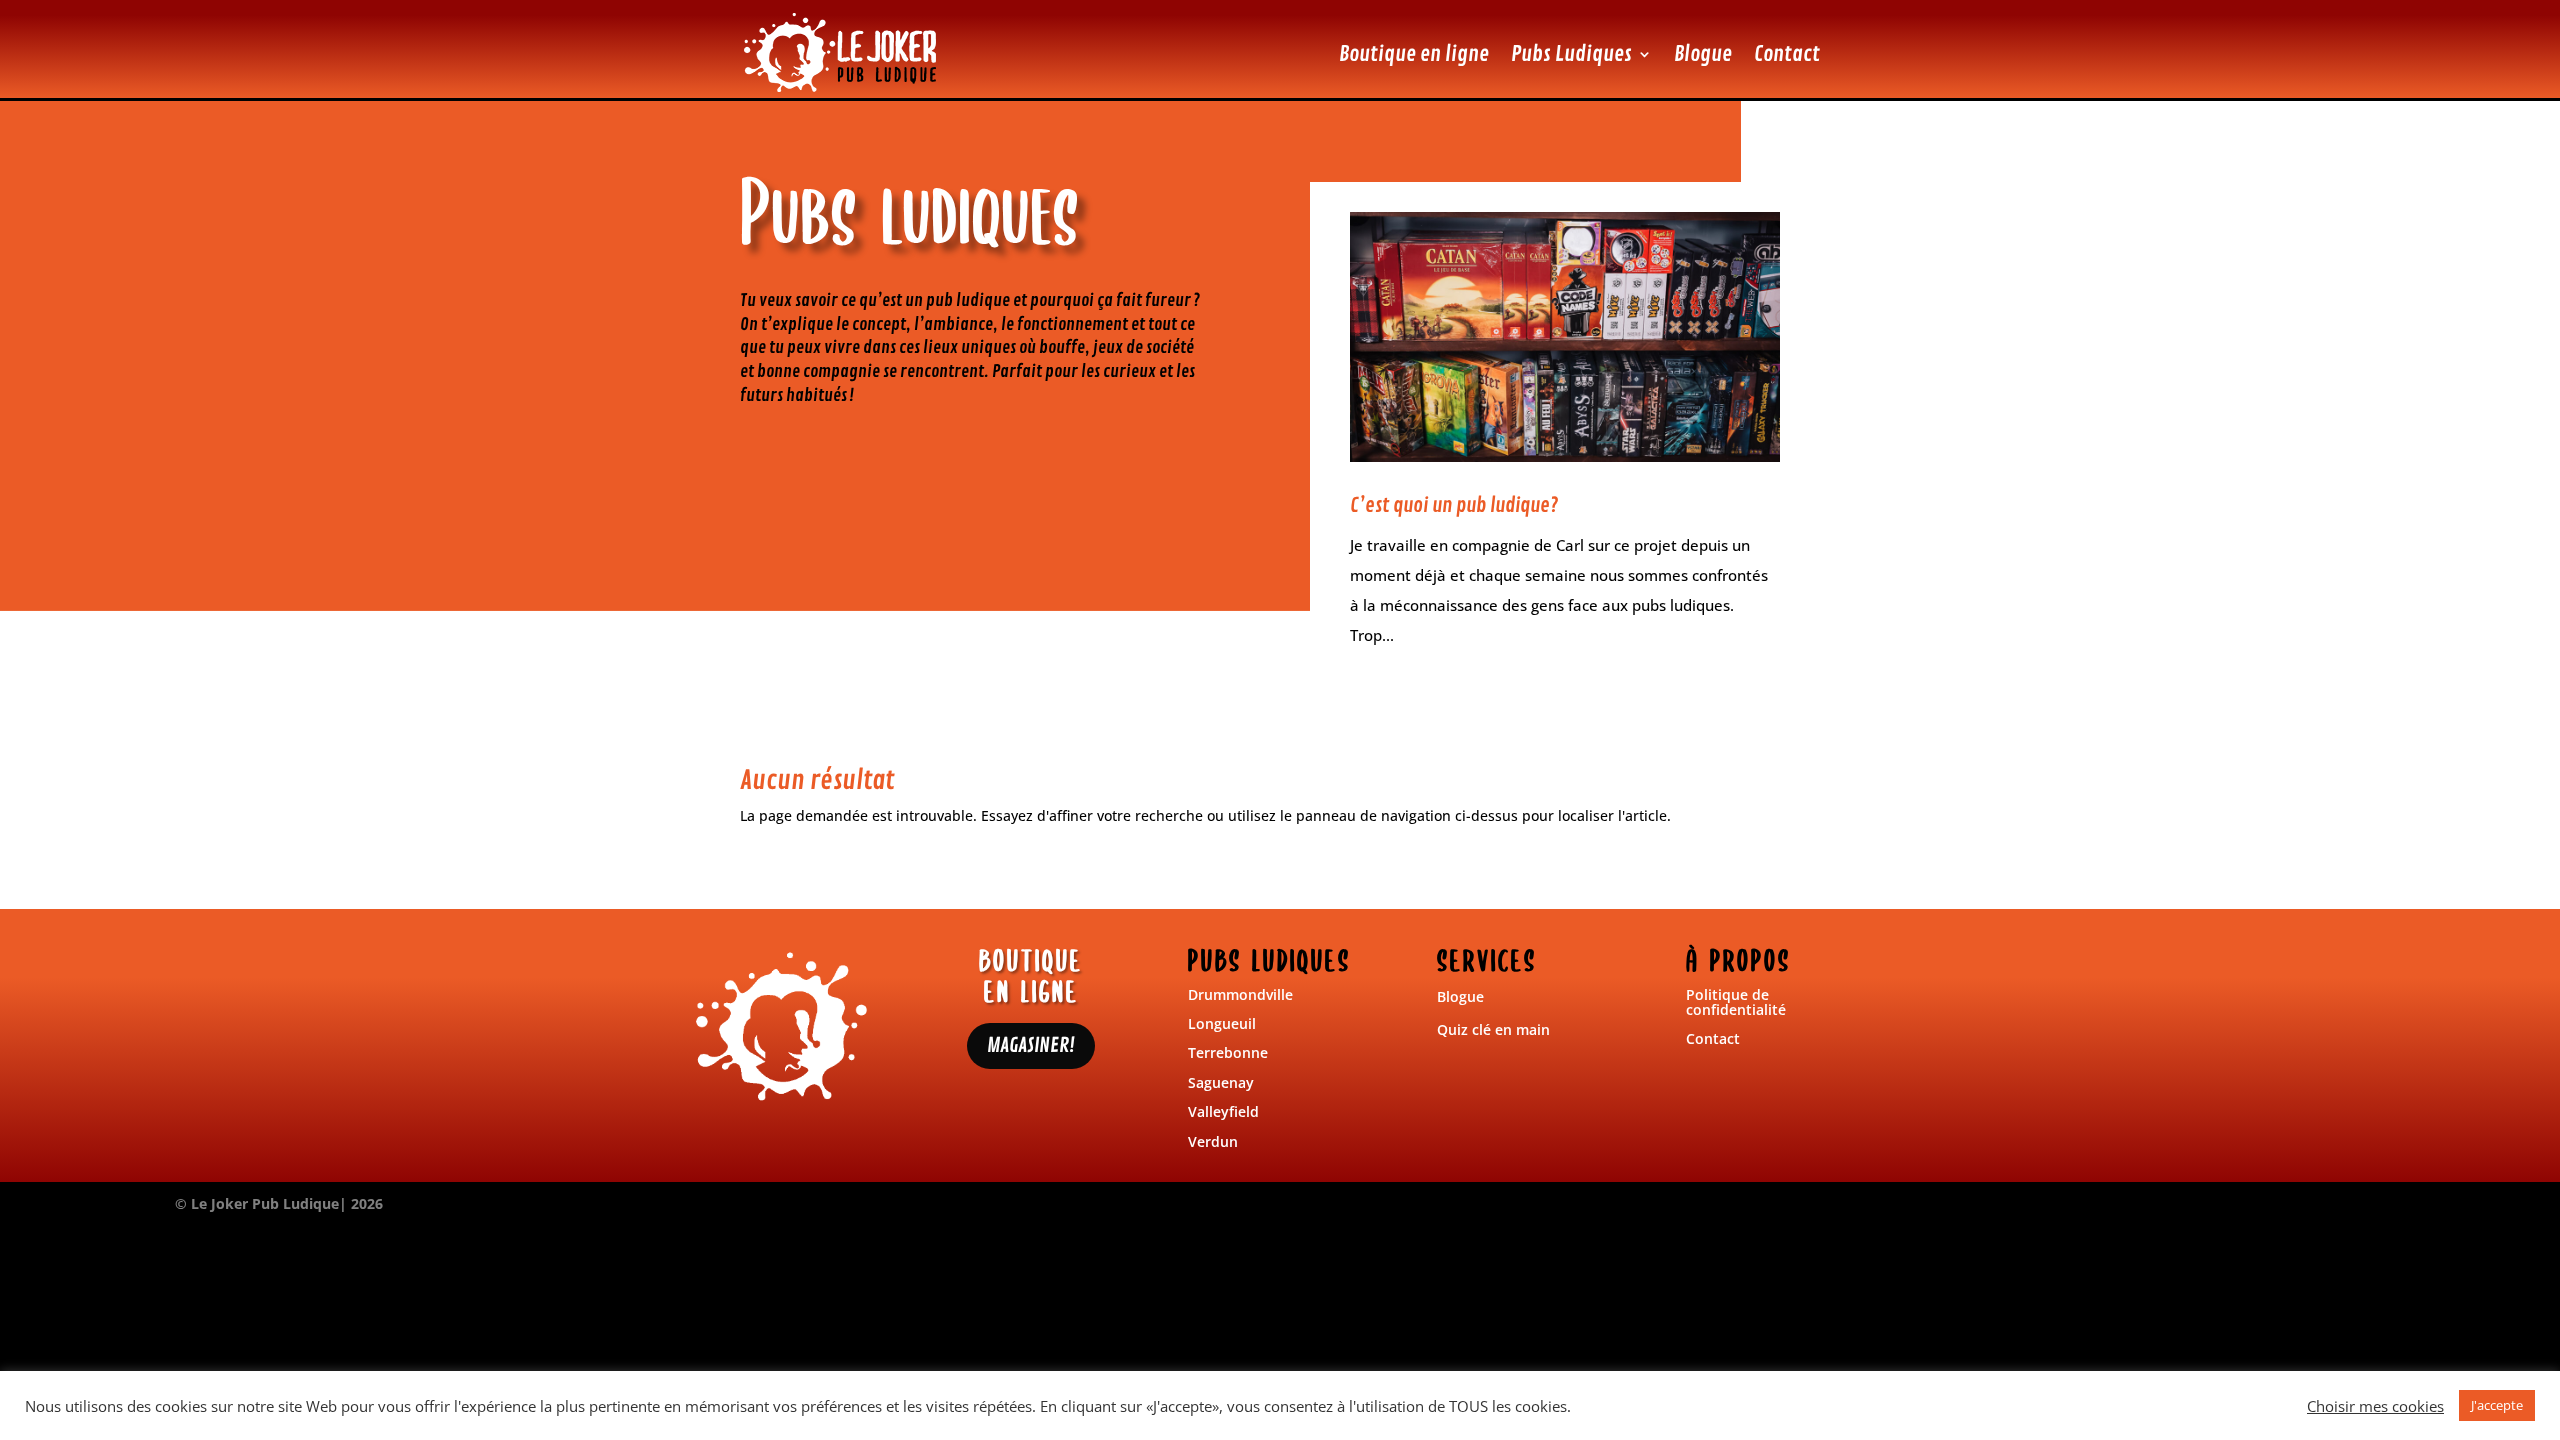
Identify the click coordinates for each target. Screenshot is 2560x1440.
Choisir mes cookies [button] (2375, 1406)
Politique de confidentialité (1736, 1002)
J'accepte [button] (2497, 1405)
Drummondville (1240, 994)
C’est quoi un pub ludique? (1454, 505)
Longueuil (1222, 1023)
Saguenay (1221, 1082)
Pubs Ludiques (1571, 54)
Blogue (1703, 54)
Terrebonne (1228, 1052)
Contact (1787, 54)
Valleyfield (1223, 1111)
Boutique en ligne (1414, 54)
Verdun (1213, 1141)
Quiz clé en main (1493, 1029)
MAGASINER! (1031, 1045)
